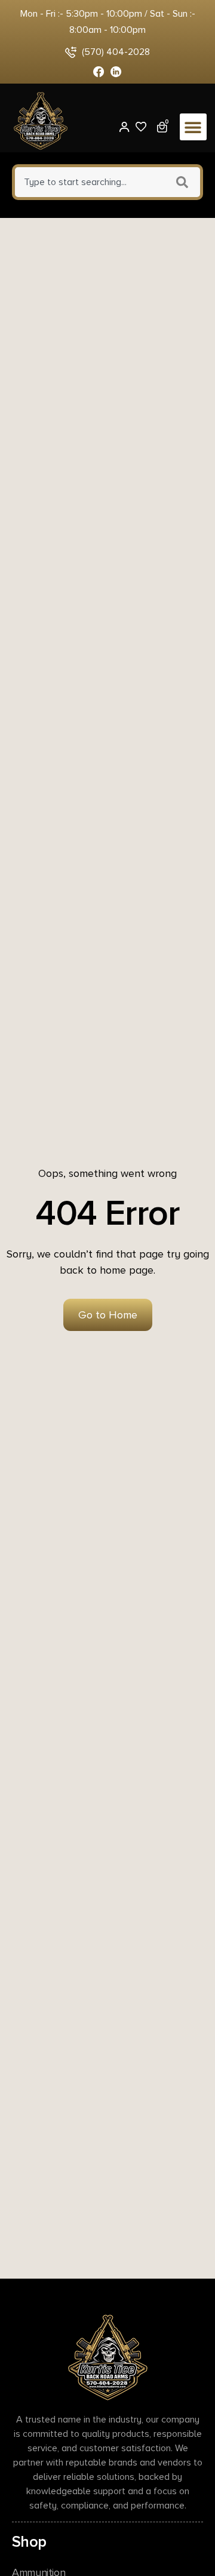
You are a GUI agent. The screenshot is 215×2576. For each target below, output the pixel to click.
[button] (193, 127)
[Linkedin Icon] (116, 72)
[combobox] (88, 182)
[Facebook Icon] (99, 72)
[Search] (184, 182)
